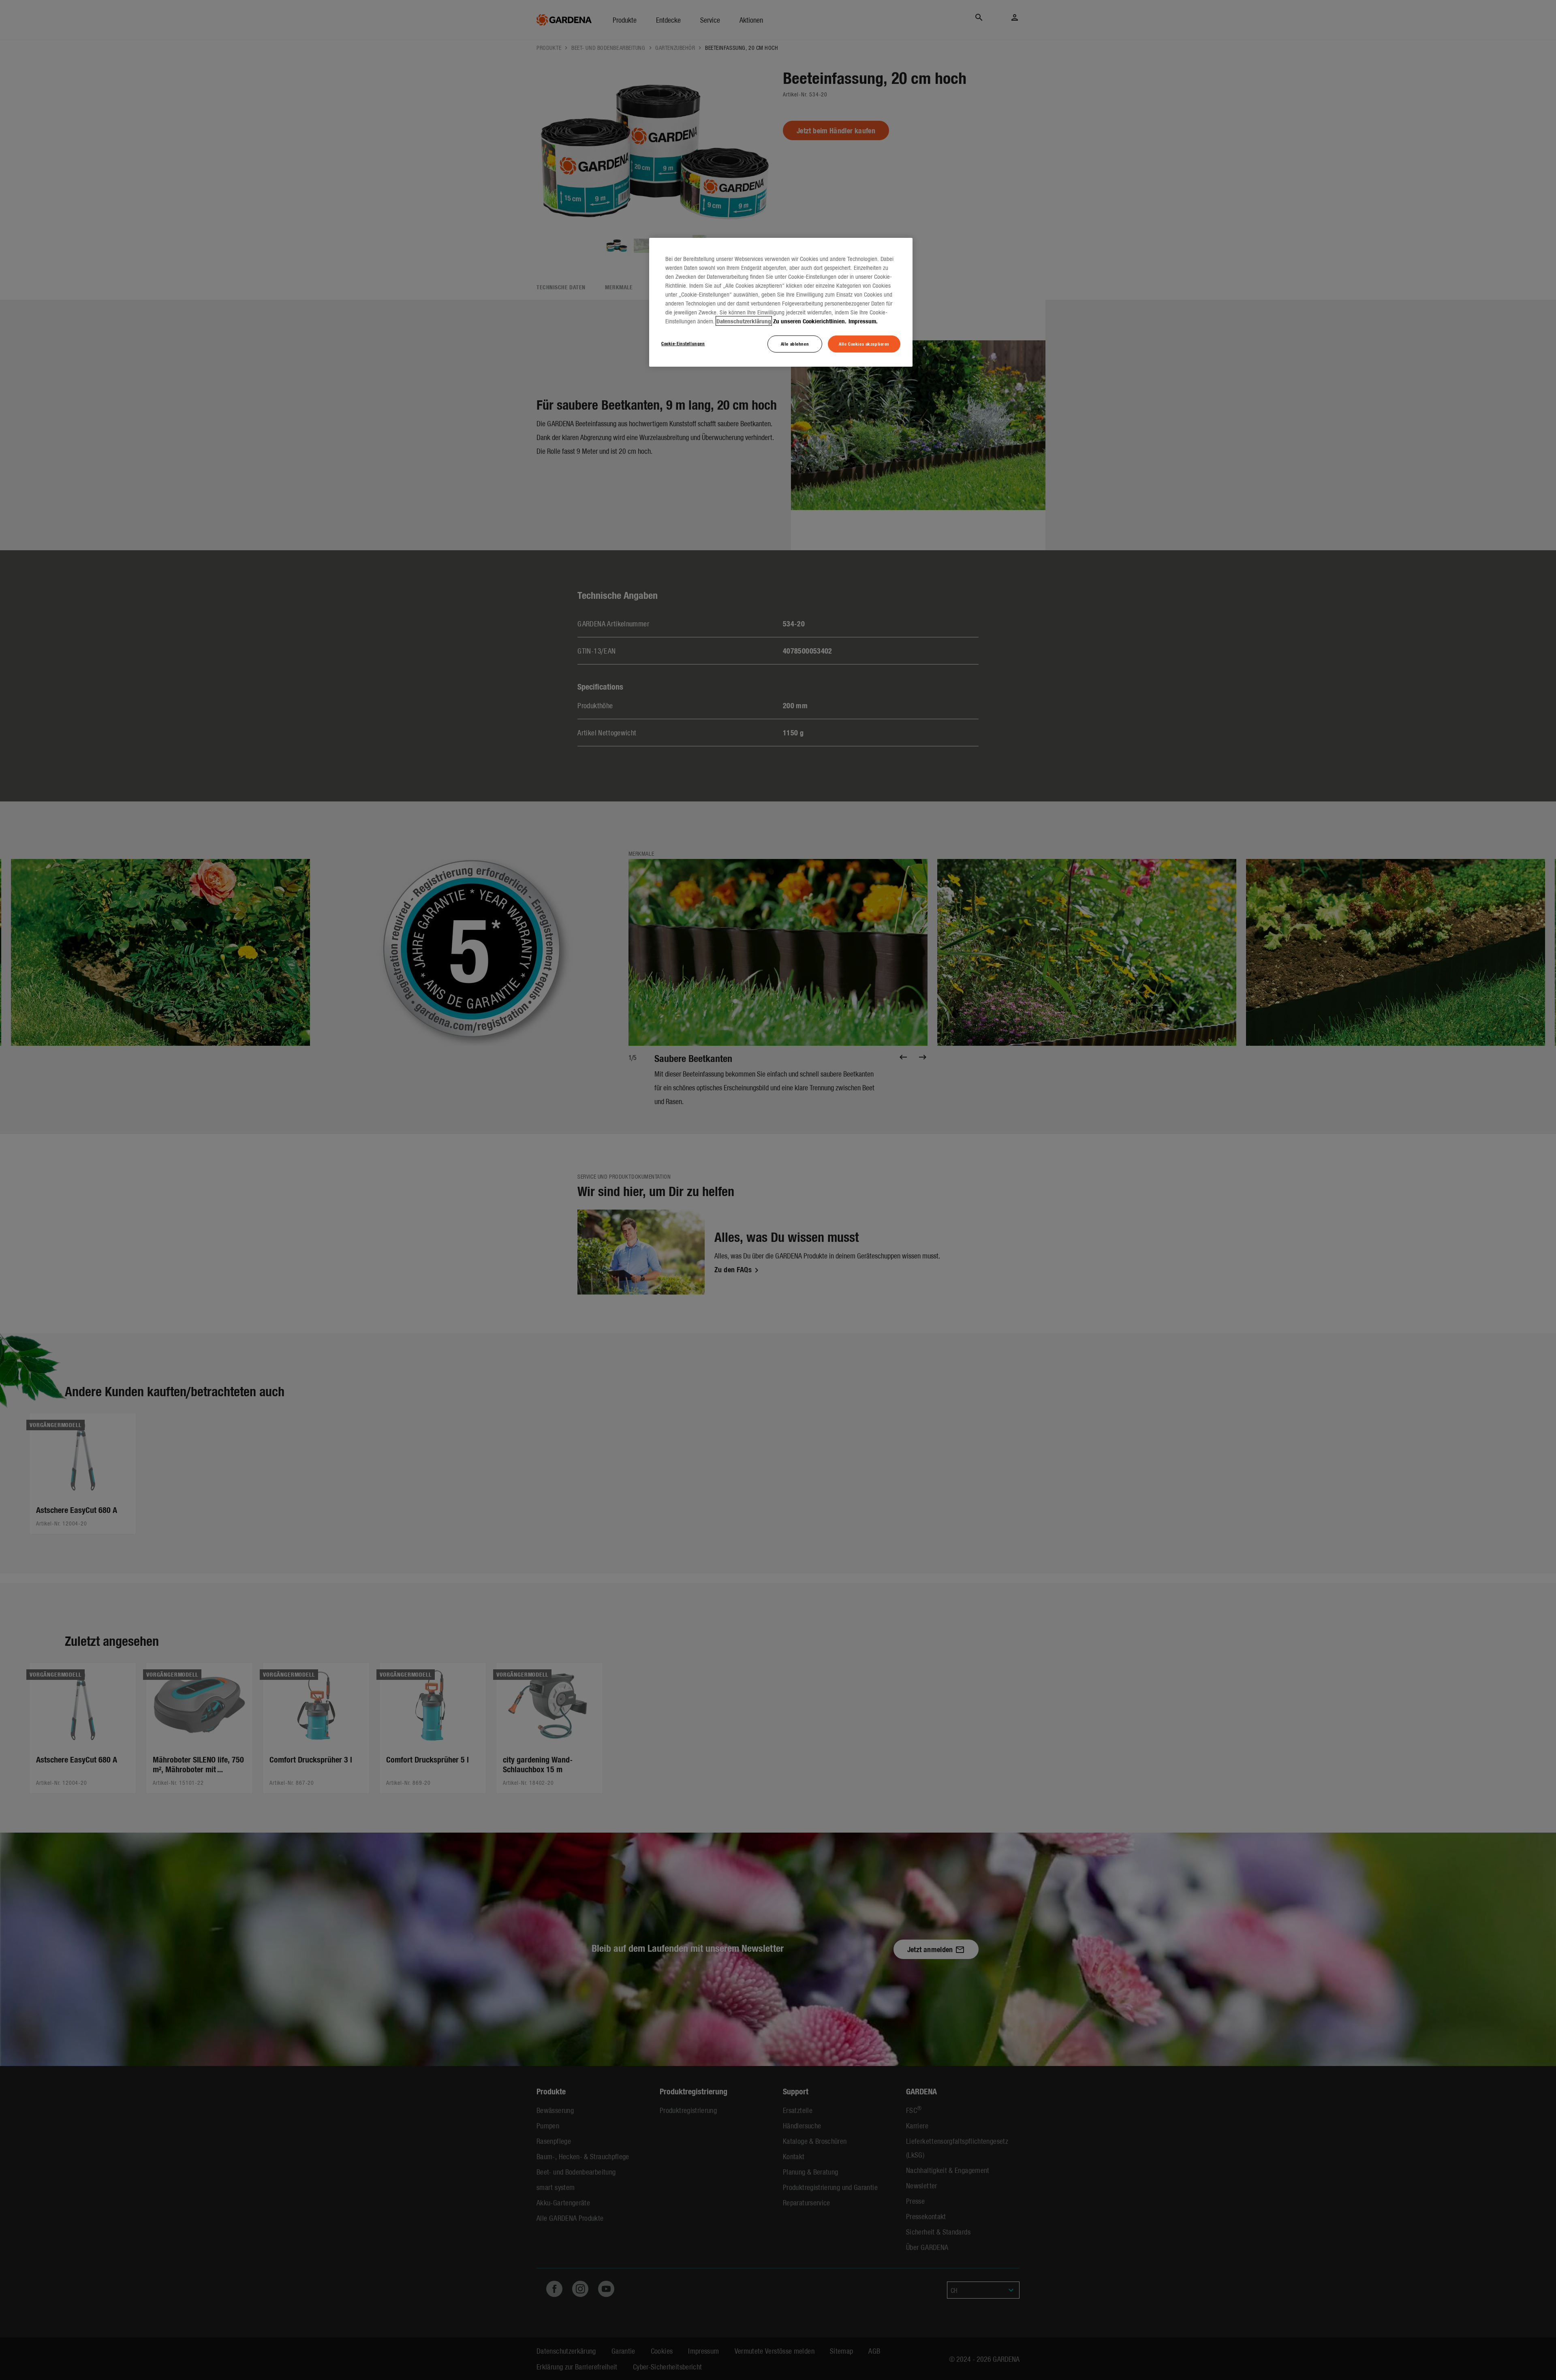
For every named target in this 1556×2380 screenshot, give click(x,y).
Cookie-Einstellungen (683, 343)
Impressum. (863, 321)
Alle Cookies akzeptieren (864, 344)
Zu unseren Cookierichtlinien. (810, 321)
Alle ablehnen (795, 344)
